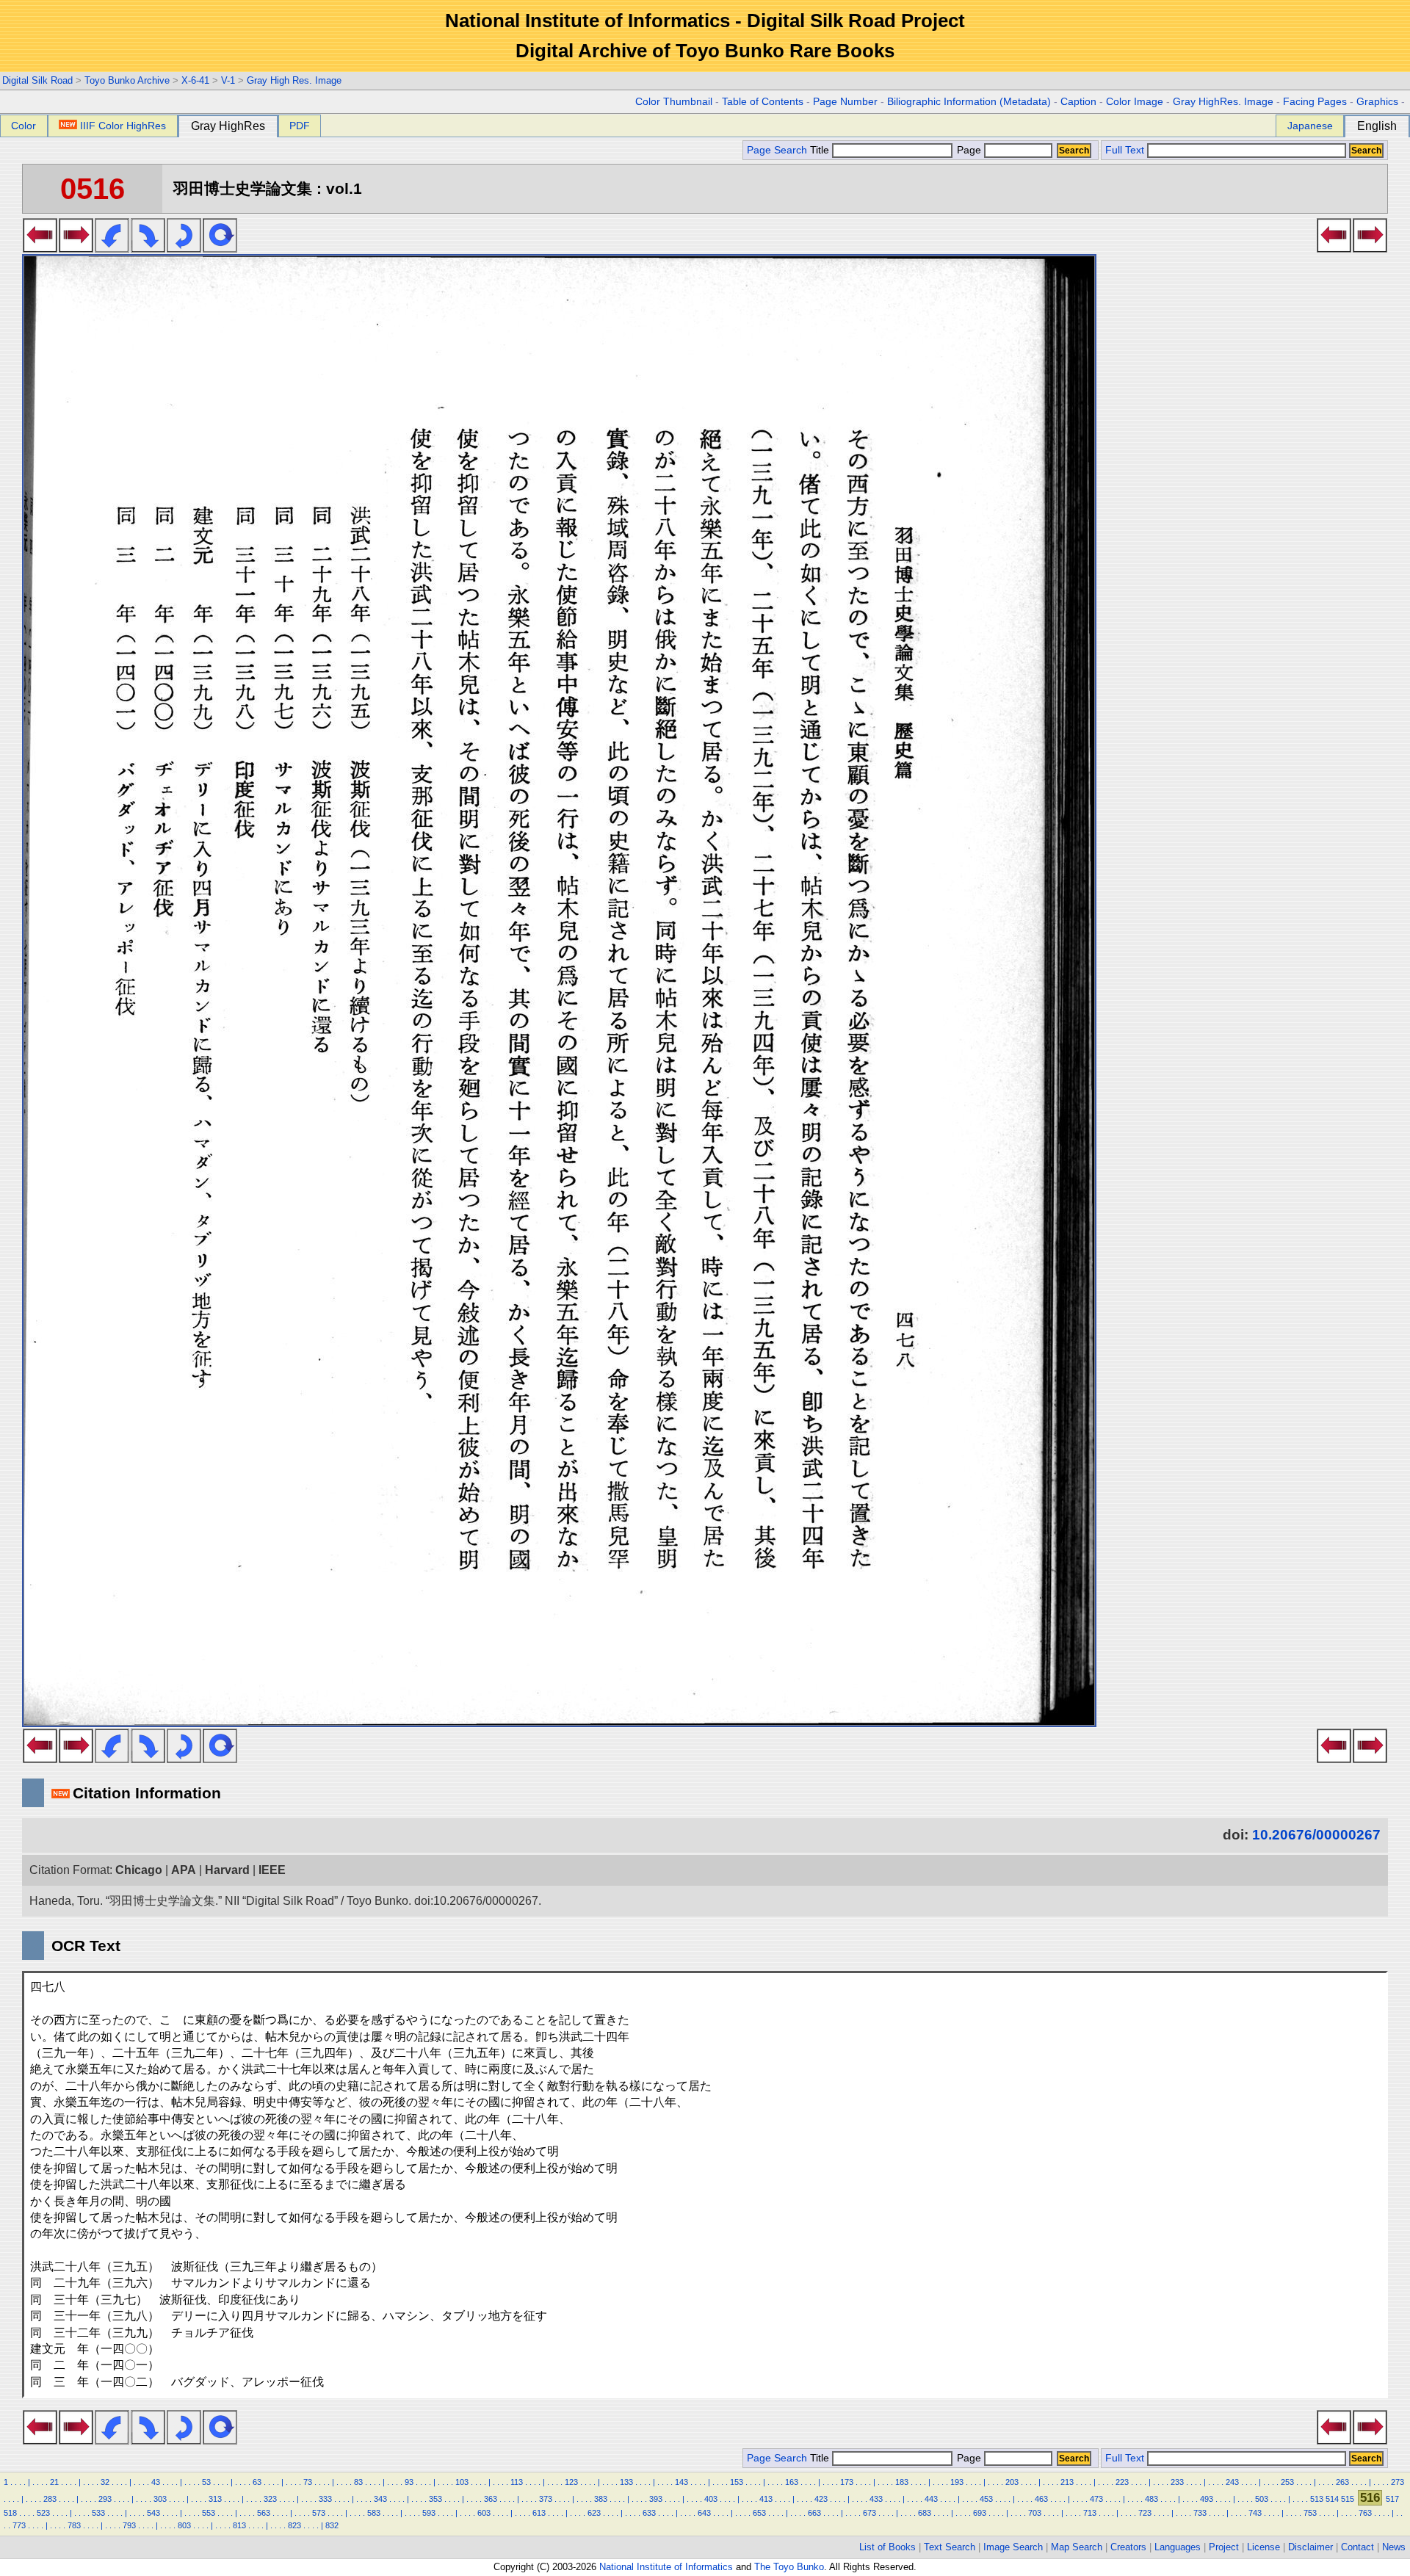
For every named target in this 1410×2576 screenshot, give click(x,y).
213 (1067, 2482)
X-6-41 (195, 80)
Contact (1357, 2547)
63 (257, 2482)
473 (1096, 2499)
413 (766, 2499)
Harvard (227, 1870)
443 (931, 2499)
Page (969, 150)
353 (435, 2499)
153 (737, 2482)
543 (153, 2513)
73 (308, 2482)
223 (1122, 2482)
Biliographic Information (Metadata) (969, 102)
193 (957, 2482)
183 (902, 2482)
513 (1317, 2499)
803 (184, 2525)
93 (409, 2482)
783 (74, 2525)
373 (546, 2499)
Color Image (1135, 102)
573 (319, 2513)
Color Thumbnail (674, 102)
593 (429, 2513)
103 (462, 2482)
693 (980, 2513)
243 (1232, 2482)
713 (1090, 2513)
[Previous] (40, 248)
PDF (300, 126)
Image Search (1013, 2547)
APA (184, 1870)
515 (1348, 2499)
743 (1255, 2513)
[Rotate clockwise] (148, 248)
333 (325, 2499)
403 (711, 2499)
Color (23, 126)
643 (704, 2513)
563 (264, 2513)
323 (270, 2499)
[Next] (76, 248)
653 (759, 2513)
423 (821, 2499)
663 (814, 2513)
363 (491, 2499)
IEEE (272, 1870)
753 (1310, 2513)
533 (98, 2513)
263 (1342, 2482)
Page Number (845, 102)
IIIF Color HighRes (123, 126)
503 (1262, 2499)
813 (239, 2525)
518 (10, 2513)
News (1394, 2547)
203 (1012, 2482)
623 (594, 2513)
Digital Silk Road (37, 80)
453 (986, 2499)
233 (1177, 2482)
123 (571, 2482)
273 (1398, 2482)
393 (656, 2499)
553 (209, 2513)
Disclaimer (1310, 2547)
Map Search (1077, 2547)
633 (649, 2513)
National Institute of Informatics (666, 2567)
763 (1365, 2513)
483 (1151, 2499)
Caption (1078, 102)
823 (294, 2525)
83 (358, 2482)
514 (1332, 2499)
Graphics (1377, 102)
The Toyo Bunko (789, 2567)
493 (1207, 2499)
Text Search (950, 2547)
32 (105, 2482)
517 (1392, 2499)
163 (792, 2482)
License (1263, 2547)
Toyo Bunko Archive (127, 80)
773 (19, 2525)
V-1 (228, 80)
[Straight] (220, 248)
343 (380, 2499)
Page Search (777, 150)
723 (1145, 2513)
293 (105, 2499)
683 (925, 2513)
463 (1041, 2499)
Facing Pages (1315, 102)
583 (374, 2513)
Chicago (139, 1870)
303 (160, 2499)
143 (681, 2482)
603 (484, 2513)
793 (129, 2525)
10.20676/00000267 (1316, 1835)
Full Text (1125, 150)
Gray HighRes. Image (1223, 102)
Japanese (1310, 126)
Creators (1128, 2547)
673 (869, 2513)
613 (539, 2513)
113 (517, 2482)
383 (601, 2499)
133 (626, 2482)
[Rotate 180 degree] (184, 248)
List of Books (887, 2547)
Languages (1178, 2547)
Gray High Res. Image (294, 80)
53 (206, 2482)
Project (1224, 2547)
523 (43, 2513)
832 (332, 2525)
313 (215, 2499)
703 (1035, 2513)
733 (1200, 2513)
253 (1287, 2482)
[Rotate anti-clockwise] (112, 248)
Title (821, 150)
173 (847, 2482)
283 (50, 2499)
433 (876, 2499)
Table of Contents (763, 102)
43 (156, 2482)
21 (54, 2482)
